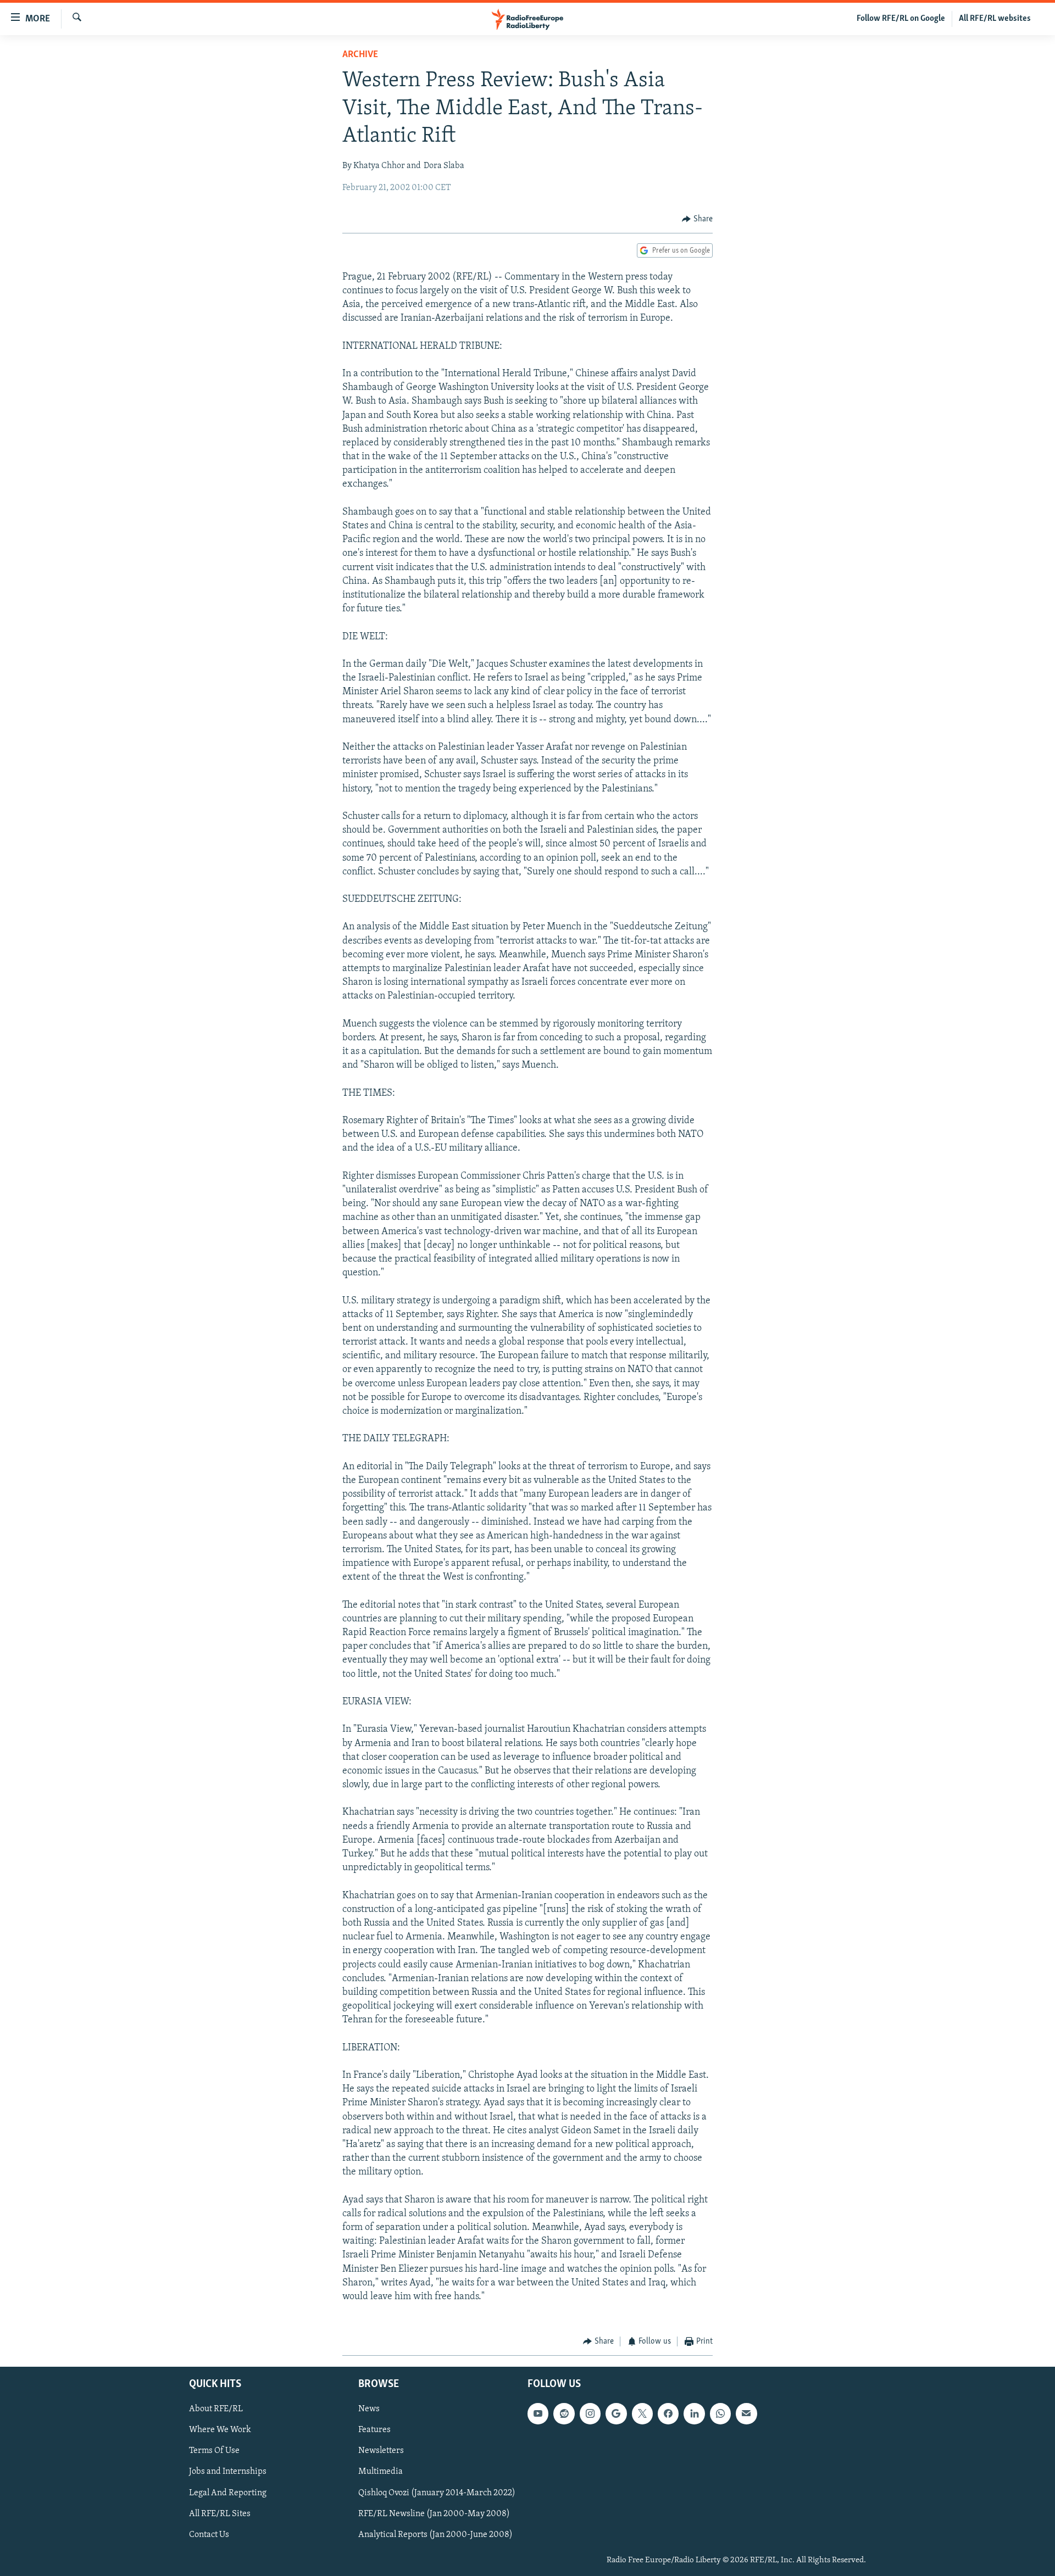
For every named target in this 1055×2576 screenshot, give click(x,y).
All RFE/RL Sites (220, 2513)
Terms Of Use (214, 2451)
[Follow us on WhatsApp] (720, 2413)
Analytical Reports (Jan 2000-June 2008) (435, 2535)
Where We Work (220, 2430)
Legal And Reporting (228, 2493)
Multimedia (381, 2472)
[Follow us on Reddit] (564, 2413)
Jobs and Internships (228, 2472)
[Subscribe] (746, 2413)
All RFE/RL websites (995, 19)
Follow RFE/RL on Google (901, 19)
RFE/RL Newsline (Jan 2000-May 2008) (434, 2513)
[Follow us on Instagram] (590, 2413)
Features (374, 2430)
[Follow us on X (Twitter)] (642, 2413)
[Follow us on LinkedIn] (694, 2413)
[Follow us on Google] (616, 2413)
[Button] (697, 219)
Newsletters (381, 2451)
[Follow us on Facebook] (668, 2413)
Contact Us (209, 2535)
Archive (360, 55)
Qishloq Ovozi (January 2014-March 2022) (437, 2493)
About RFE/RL (216, 2409)
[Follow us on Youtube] (538, 2413)
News (369, 2409)
